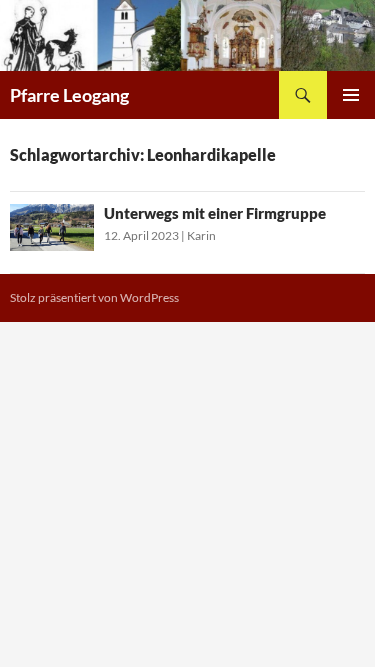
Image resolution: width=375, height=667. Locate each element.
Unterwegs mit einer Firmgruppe (215, 213)
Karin (201, 235)
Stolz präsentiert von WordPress (94, 297)
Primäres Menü (351, 95)
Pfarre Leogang (69, 95)
